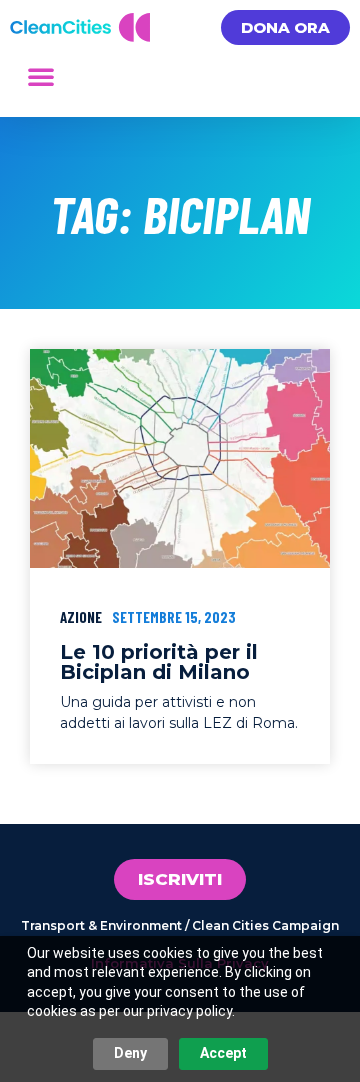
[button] (41, 76)
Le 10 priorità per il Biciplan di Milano (159, 662)
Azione (81, 617)
